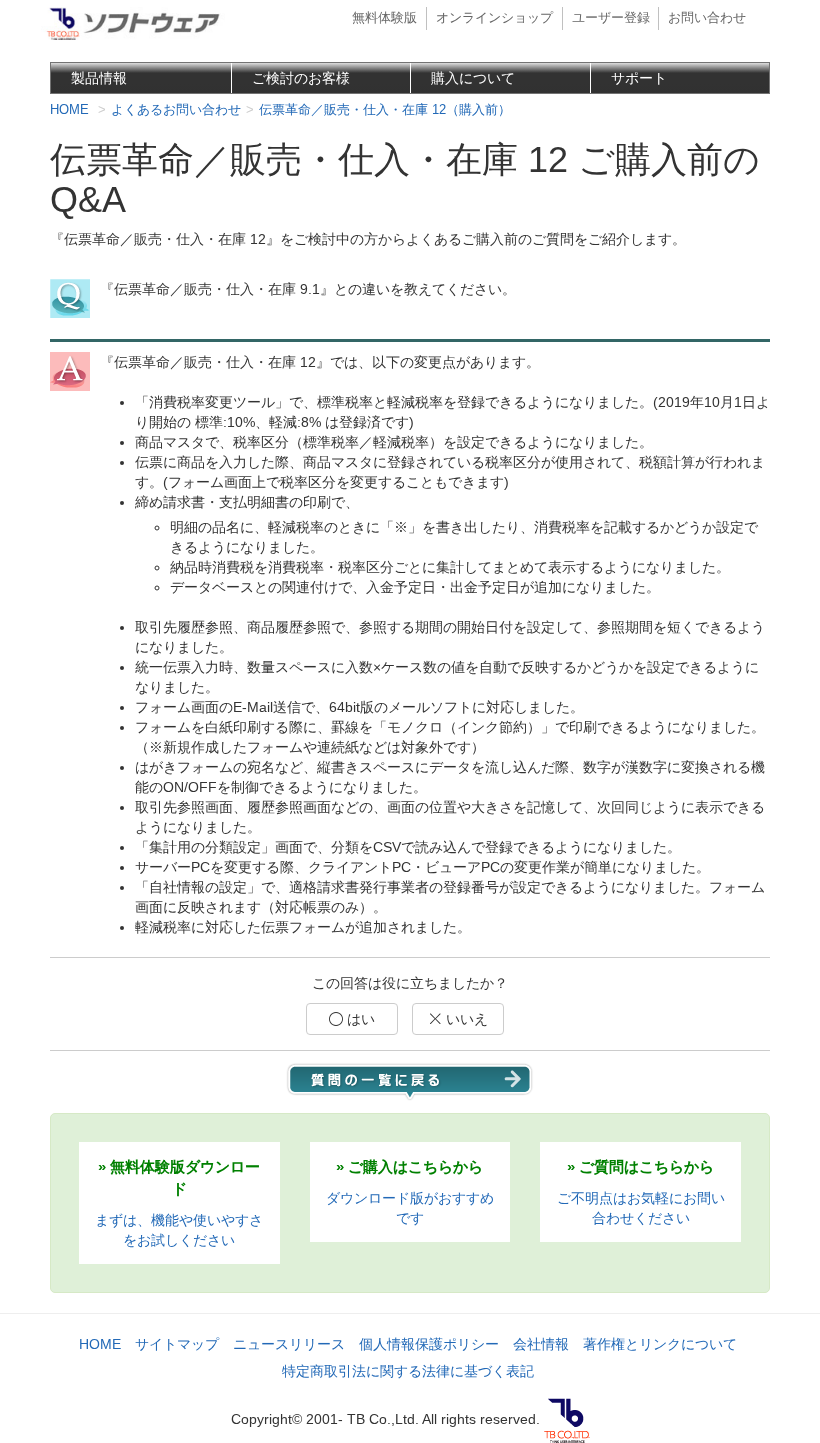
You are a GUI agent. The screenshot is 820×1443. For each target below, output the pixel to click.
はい (359, 1019)
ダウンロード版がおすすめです (410, 1192)
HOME (100, 1344)
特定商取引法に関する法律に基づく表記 (408, 1371)
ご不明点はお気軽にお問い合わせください (641, 1192)
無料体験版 (384, 18)
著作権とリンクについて (660, 1344)
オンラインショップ (494, 18)
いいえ (465, 1019)
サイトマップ (177, 1344)
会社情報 (541, 1344)
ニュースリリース (289, 1344)
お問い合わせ (707, 18)
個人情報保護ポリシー (429, 1344)
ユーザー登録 (611, 18)
